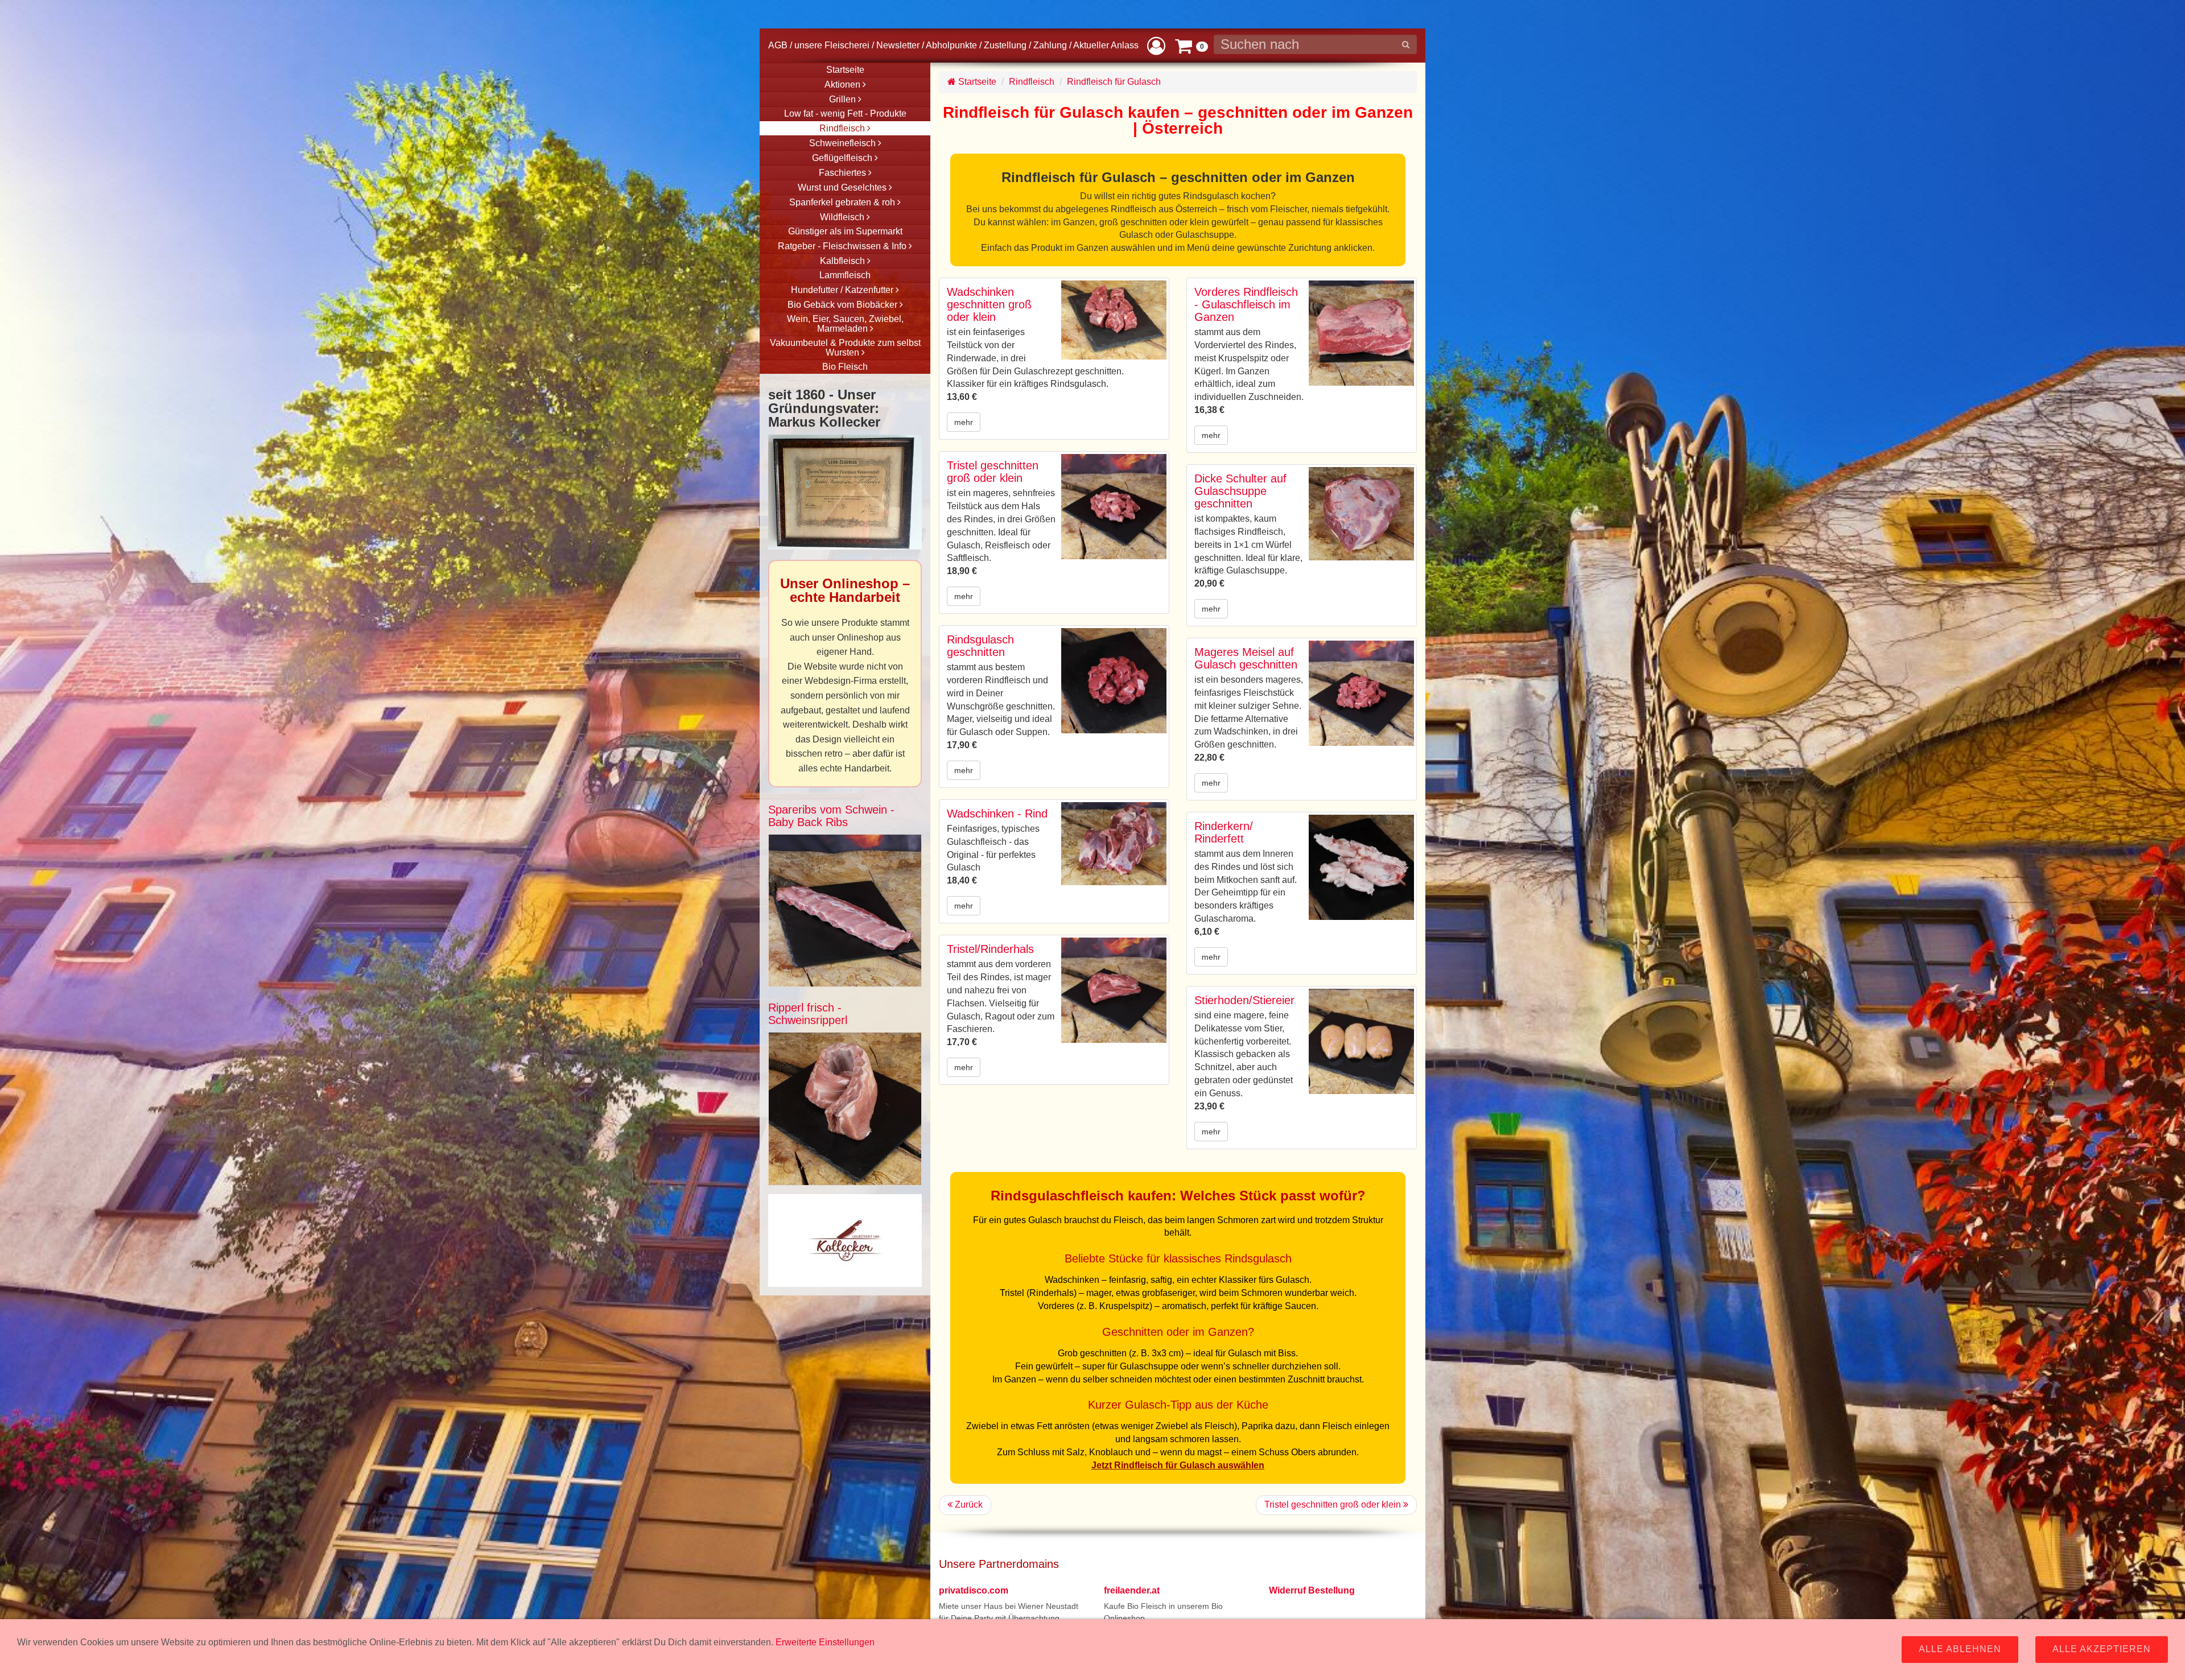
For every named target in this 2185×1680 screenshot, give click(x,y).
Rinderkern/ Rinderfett (1224, 832)
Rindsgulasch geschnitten (980, 646)
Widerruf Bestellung (1312, 1590)
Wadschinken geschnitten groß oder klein (989, 304)
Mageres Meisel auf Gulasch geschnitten (1246, 658)
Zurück (968, 1504)
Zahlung (1050, 45)
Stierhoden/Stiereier (1244, 1000)
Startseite (976, 82)
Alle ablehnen (1960, 1649)
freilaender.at (1132, 1590)
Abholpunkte (951, 45)
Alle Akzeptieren (2102, 1649)
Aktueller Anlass (1106, 45)
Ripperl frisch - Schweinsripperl (808, 1014)
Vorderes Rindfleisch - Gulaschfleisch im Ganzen (1246, 304)
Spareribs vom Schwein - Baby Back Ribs (831, 816)
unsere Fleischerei (832, 45)
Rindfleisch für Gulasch (1114, 82)
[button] (1156, 45)
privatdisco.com (974, 1590)
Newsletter (898, 45)
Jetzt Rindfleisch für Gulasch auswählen (1178, 1465)
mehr (964, 422)
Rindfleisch (1032, 82)
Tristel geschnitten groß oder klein (993, 472)
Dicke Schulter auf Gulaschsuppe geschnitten (1240, 491)
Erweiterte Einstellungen (825, 1642)
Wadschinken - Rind (997, 814)
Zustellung (1005, 45)
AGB (778, 45)
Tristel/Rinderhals (990, 949)
